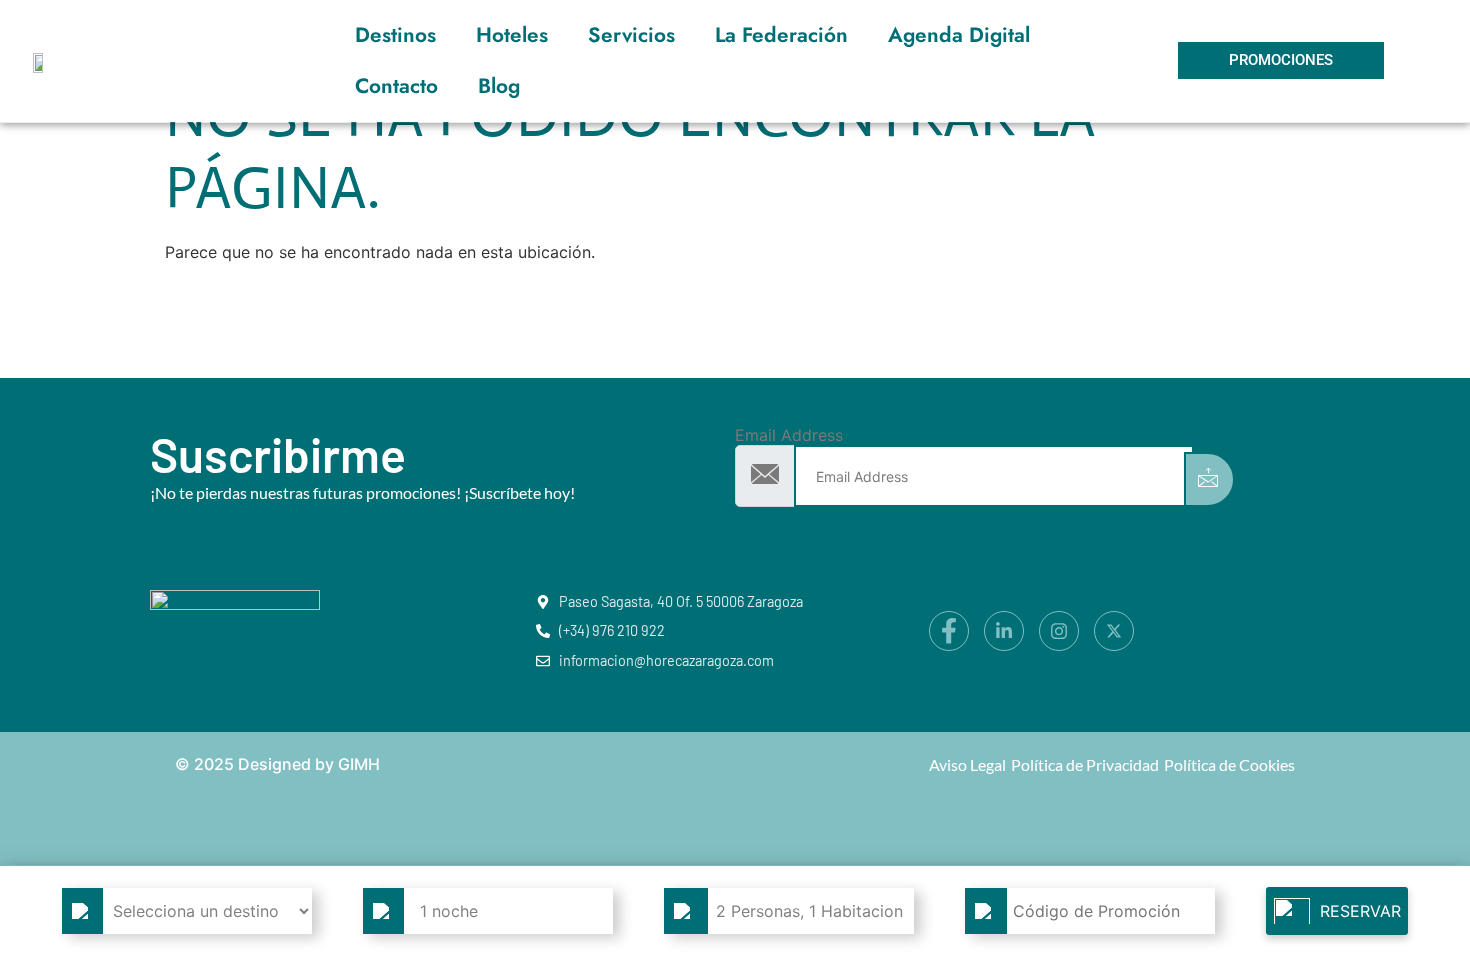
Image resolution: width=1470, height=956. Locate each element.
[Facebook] (949, 631)
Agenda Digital (959, 35)
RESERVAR (1360, 911)
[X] (1114, 631)
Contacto (396, 86)
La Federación (781, 35)
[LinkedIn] (1004, 631)
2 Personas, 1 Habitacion (809, 911)
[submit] (1209, 479)
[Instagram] (1059, 631)
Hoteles (512, 35)
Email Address (789, 435)
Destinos (395, 35)
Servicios (631, 35)
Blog (499, 86)
